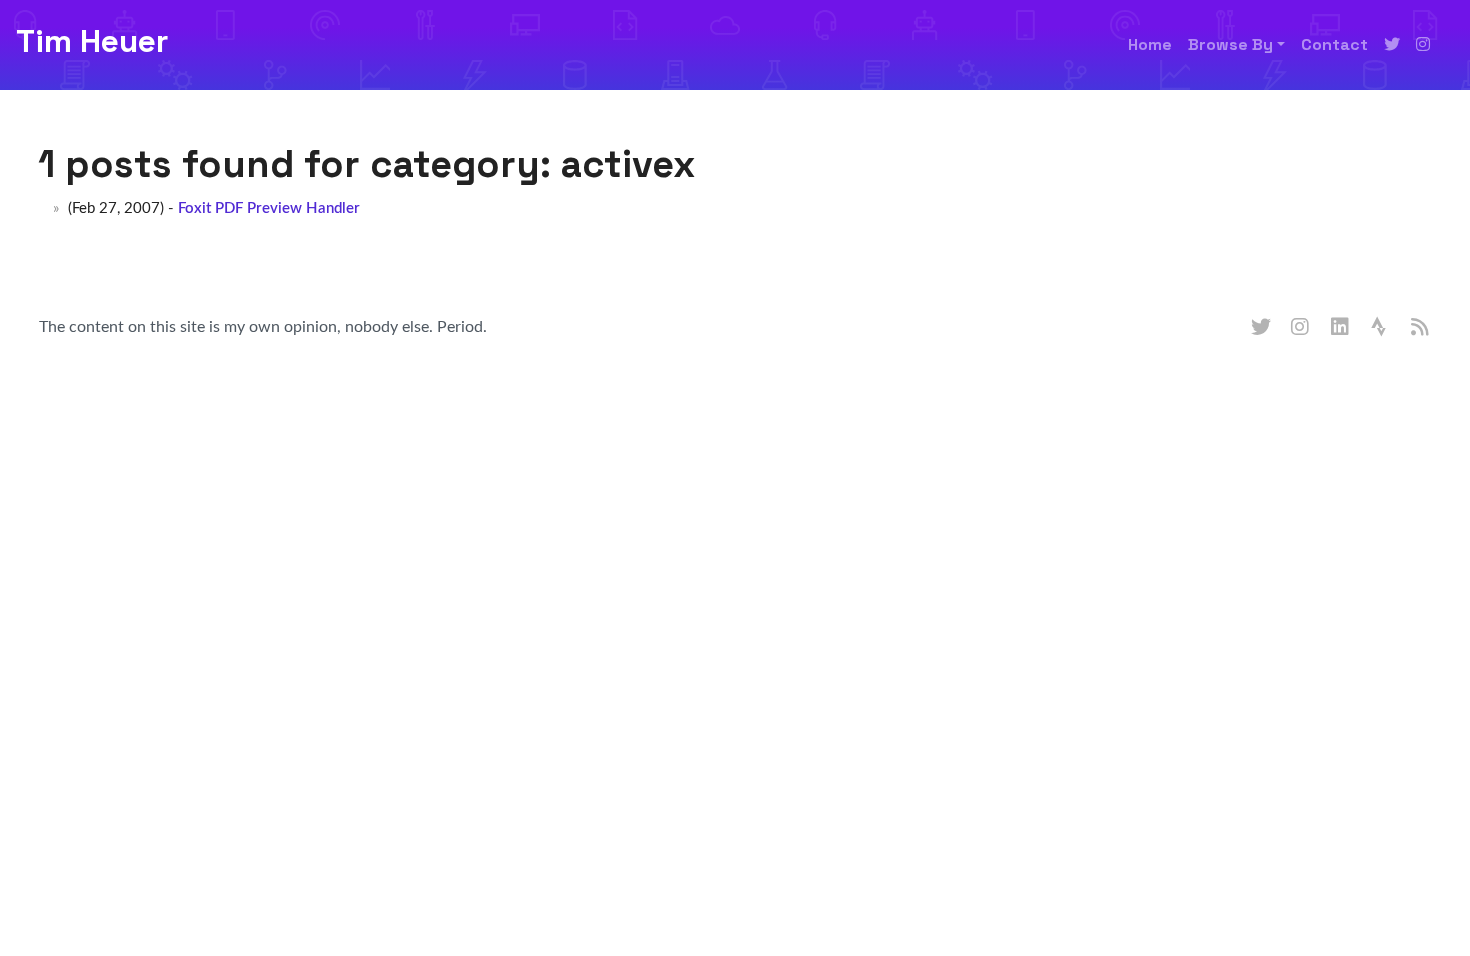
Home (1150, 44)
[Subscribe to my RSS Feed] (1421, 328)
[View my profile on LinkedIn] (1341, 328)
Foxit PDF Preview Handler (269, 208)
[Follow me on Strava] (1381, 328)
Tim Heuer (92, 41)
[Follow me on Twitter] (1392, 45)
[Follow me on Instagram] (1423, 45)
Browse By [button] (1230, 44)
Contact (1334, 44)
